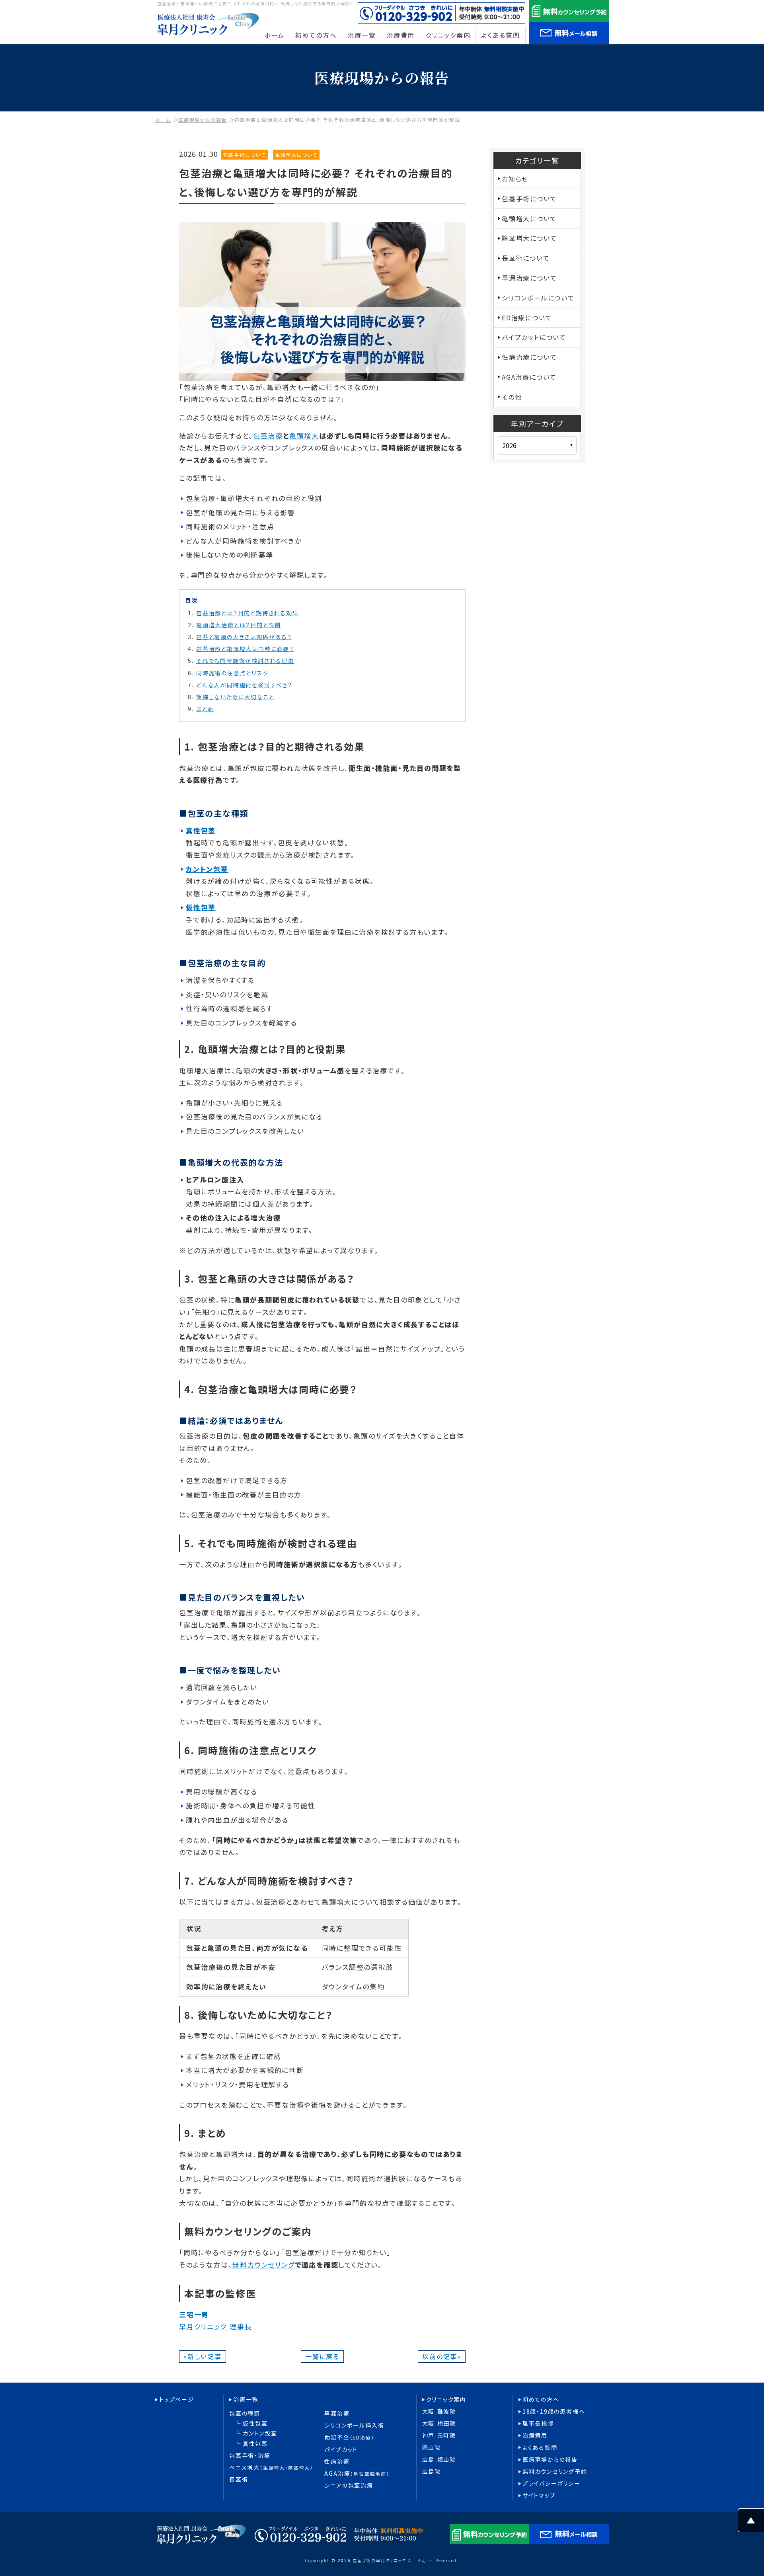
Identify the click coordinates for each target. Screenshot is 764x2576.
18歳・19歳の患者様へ (554, 2411)
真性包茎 (255, 2444)
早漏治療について (529, 278)
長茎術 (239, 2479)
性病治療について (529, 357)
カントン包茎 (260, 2433)
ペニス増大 (271, 2468)
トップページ (177, 2400)
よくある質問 (540, 2448)
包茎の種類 (245, 2413)
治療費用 (535, 2435)
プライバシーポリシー (552, 2483)
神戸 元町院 (439, 2435)
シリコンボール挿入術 (354, 2425)
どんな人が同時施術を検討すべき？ (244, 685)
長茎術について (526, 258)
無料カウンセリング (263, 2265)
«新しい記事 (203, 2356)
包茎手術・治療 (250, 2456)
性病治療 (337, 2462)
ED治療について (527, 318)
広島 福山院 (439, 2460)
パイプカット (341, 2450)
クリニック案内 (446, 2400)
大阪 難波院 (439, 2411)
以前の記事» (442, 2356)
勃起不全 (349, 2437)
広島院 (432, 2472)
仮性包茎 (255, 2423)
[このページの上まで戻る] (751, 2526)
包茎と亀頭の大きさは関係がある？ (244, 637)
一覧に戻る (322, 2356)
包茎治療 (268, 436)
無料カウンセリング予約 (555, 2472)
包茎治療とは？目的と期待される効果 (248, 613)
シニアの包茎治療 (349, 2485)
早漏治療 (337, 2413)
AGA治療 (357, 2474)
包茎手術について (245, 155)
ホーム (163, 120)
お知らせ (515, 179)
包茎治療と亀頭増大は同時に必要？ (245, 649)
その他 (512, 397)
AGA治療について (529, 377)
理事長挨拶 (538, 2423)
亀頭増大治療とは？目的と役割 (239, 625)
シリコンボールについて (538, 298)
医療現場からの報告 (203, 120)
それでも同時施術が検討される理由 (245, 661)
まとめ (205, 709)
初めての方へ (541, 2400)
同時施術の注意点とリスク (232, 673)
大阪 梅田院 (439, 2423)
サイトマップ (539, 2495)
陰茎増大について (529, 238)
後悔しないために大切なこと (235, 697)
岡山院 (432, 2448)
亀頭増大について (296, 155)
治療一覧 (246, 2400)
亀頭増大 (304, 436)
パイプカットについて (534, 337)
